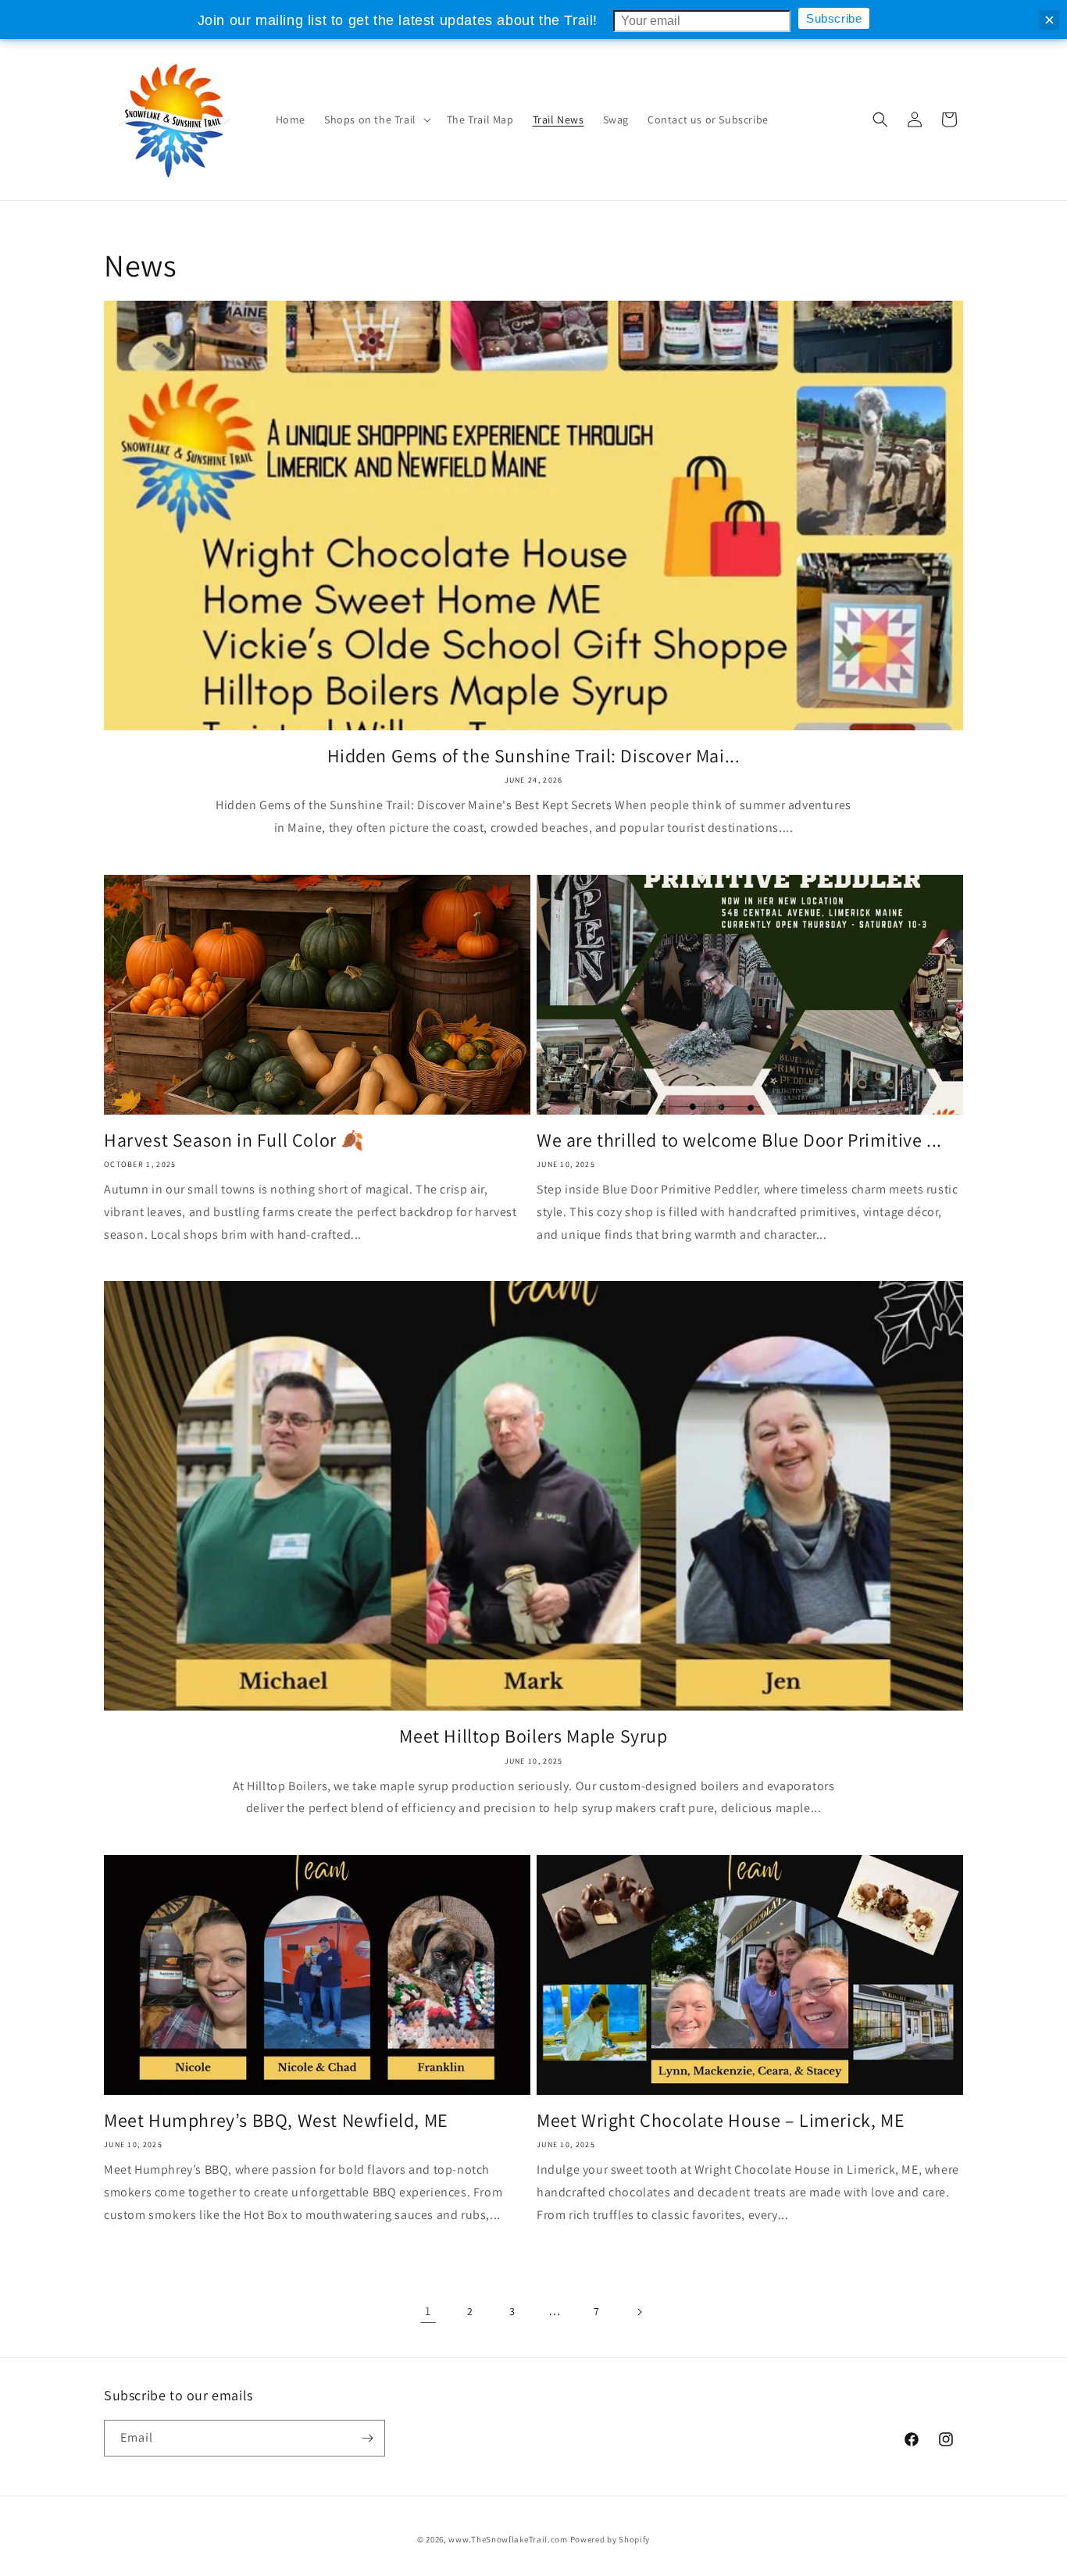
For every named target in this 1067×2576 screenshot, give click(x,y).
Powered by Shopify (610, 2539)
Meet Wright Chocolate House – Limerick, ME (721, 2120)
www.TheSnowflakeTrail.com (508, 2539)
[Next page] (639, 2312)
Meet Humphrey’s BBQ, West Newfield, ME (276, 2120)
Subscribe (834, 18)
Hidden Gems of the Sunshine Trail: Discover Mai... (534, 756)
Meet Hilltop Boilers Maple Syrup (533, 1736)
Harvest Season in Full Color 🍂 (234, 1140)
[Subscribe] (367, 2438)
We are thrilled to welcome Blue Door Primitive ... (739, 1140)
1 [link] (428, 2311)
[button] (376, 120)
